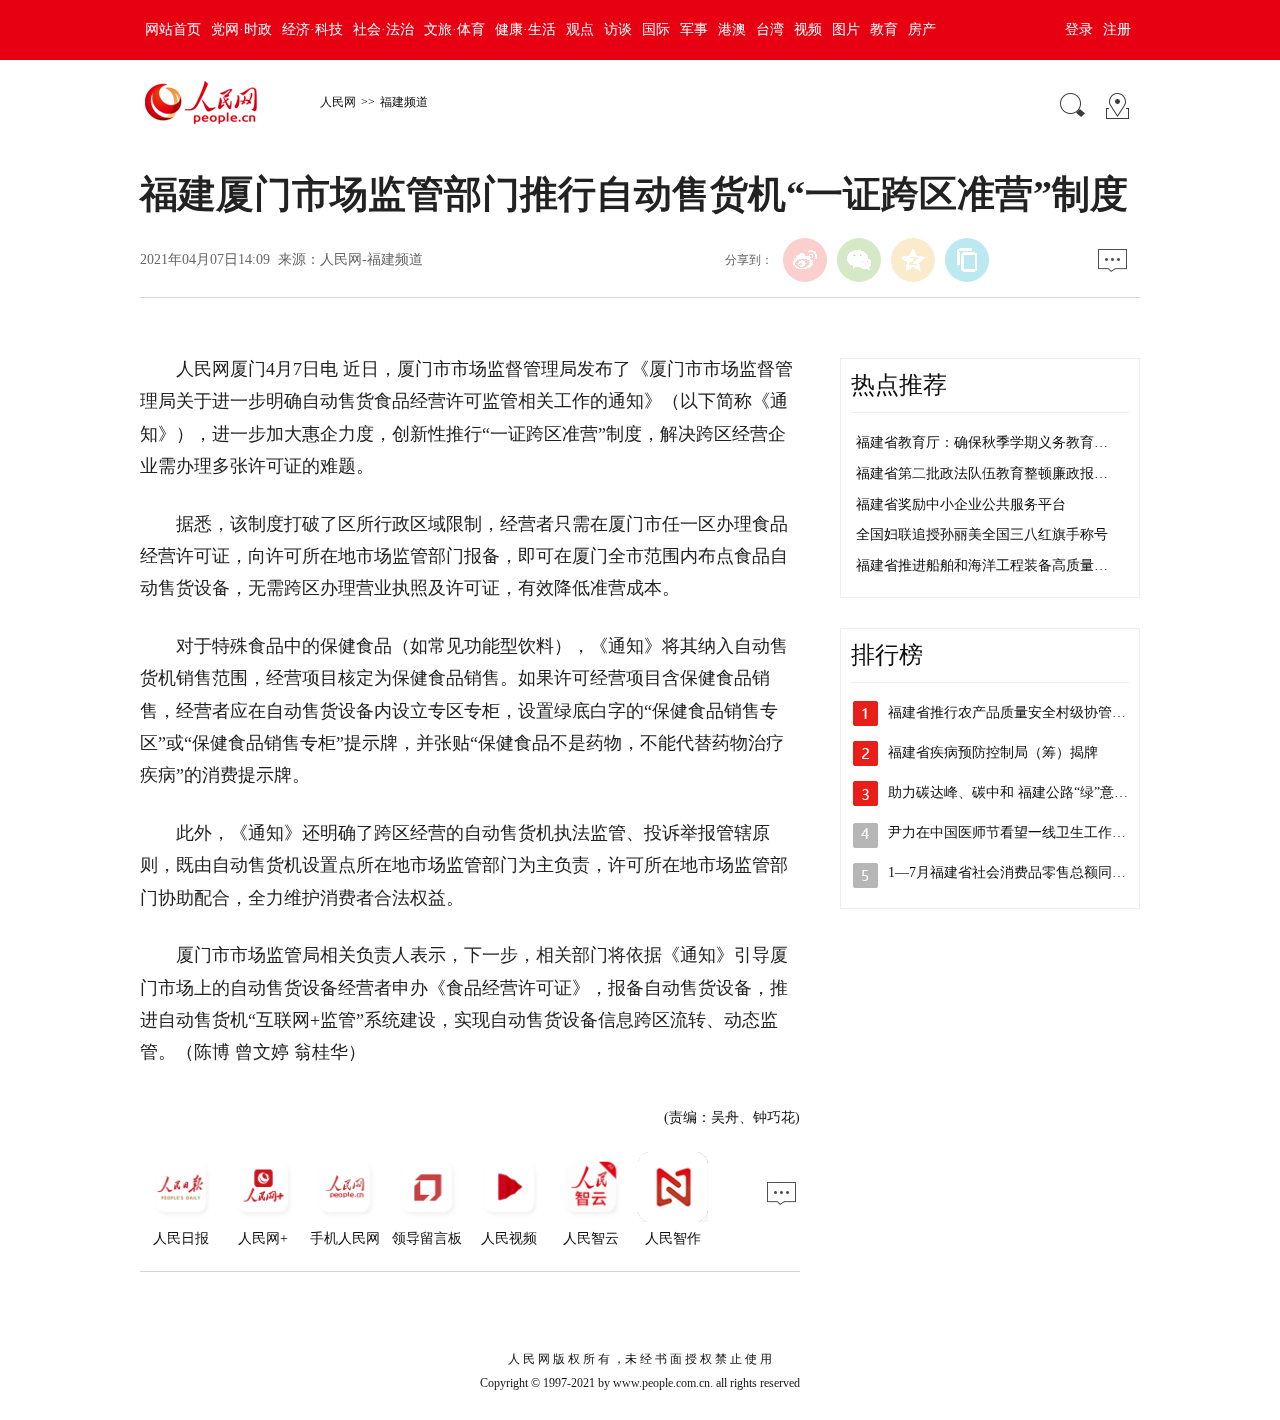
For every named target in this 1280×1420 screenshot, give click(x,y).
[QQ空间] (913, 260)
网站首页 (173, 29)
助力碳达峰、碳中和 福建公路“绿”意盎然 (1015, 792)
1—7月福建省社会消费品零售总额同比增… (1021, 872)
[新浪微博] (805, 260)
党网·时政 (241, 29)
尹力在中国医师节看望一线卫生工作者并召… (1028, 832)
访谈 (618, 29)
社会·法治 (383, 29)
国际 (656, 29)
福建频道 (404, 102)
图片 (846, 29)
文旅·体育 (454, 29)
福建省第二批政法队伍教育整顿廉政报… (982, 473)
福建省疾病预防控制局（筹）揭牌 (993, 752)
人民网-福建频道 (371, 259)
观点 (580, 29)
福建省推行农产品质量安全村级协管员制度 (1021, 712)
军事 (694, 29)
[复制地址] (967, 260)
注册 (1117, 29)
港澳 (732, 29)
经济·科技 (312, 29)
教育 (884, 29)
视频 (808, 29)
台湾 (770, 29)
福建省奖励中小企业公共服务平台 (961, 504)
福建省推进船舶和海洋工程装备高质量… (982, 565)
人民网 (338, 102)
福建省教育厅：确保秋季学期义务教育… (982, 442)
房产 (922, 29)
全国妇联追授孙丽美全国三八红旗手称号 (982, 534)
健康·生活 (525, 29)
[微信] (859, 260)
